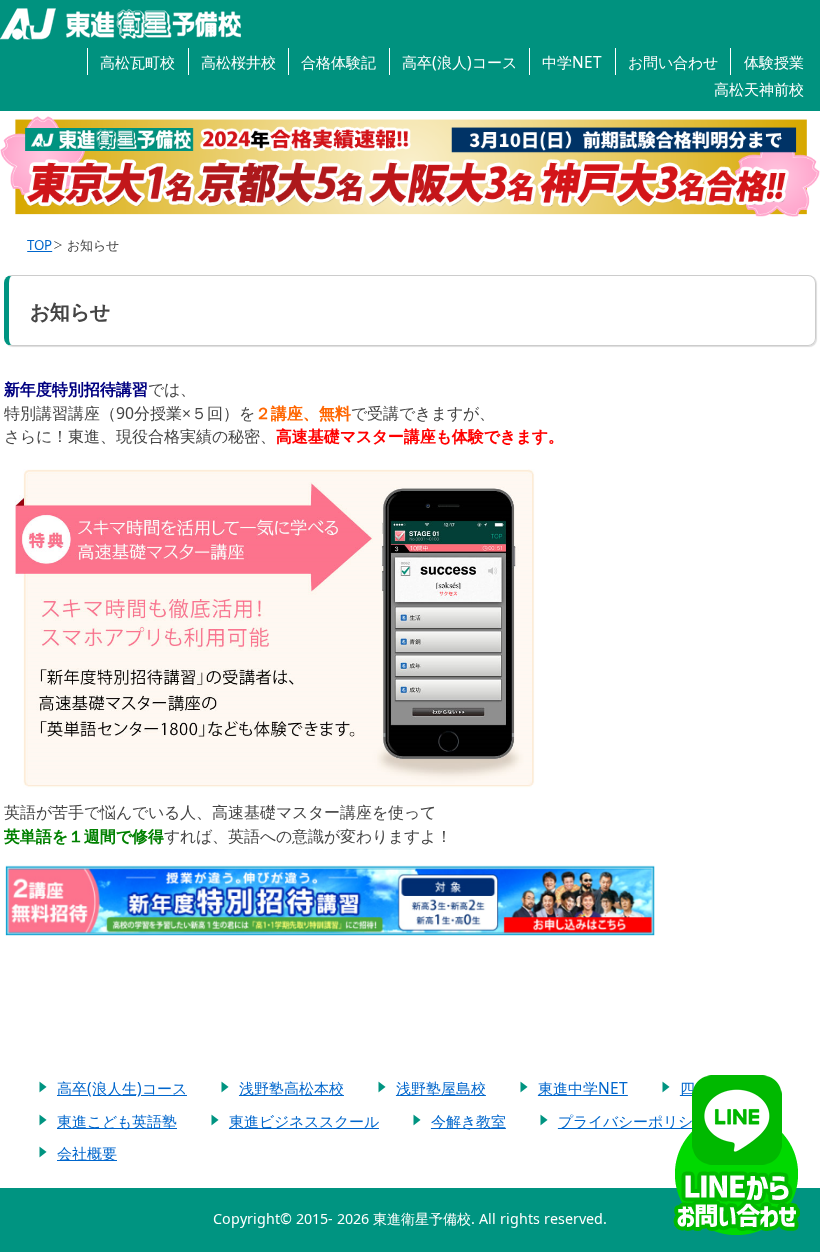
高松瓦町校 (137, 62)
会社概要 (87, 1153)
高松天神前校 (759, 89)
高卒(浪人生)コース (122, 1088)
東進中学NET (583, 1088)
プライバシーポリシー (633, 1121)
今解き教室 (468, 1121)
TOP (39, 245)
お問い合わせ (673, 62)
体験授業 (774, 62)
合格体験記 (338, 62)
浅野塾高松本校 (291, 1088)
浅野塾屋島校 (441, 1088)
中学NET (572, 62)
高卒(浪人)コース (459, 62)
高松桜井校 (238, 62)
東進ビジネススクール (304, 1121)
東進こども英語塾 (117, 1121)
